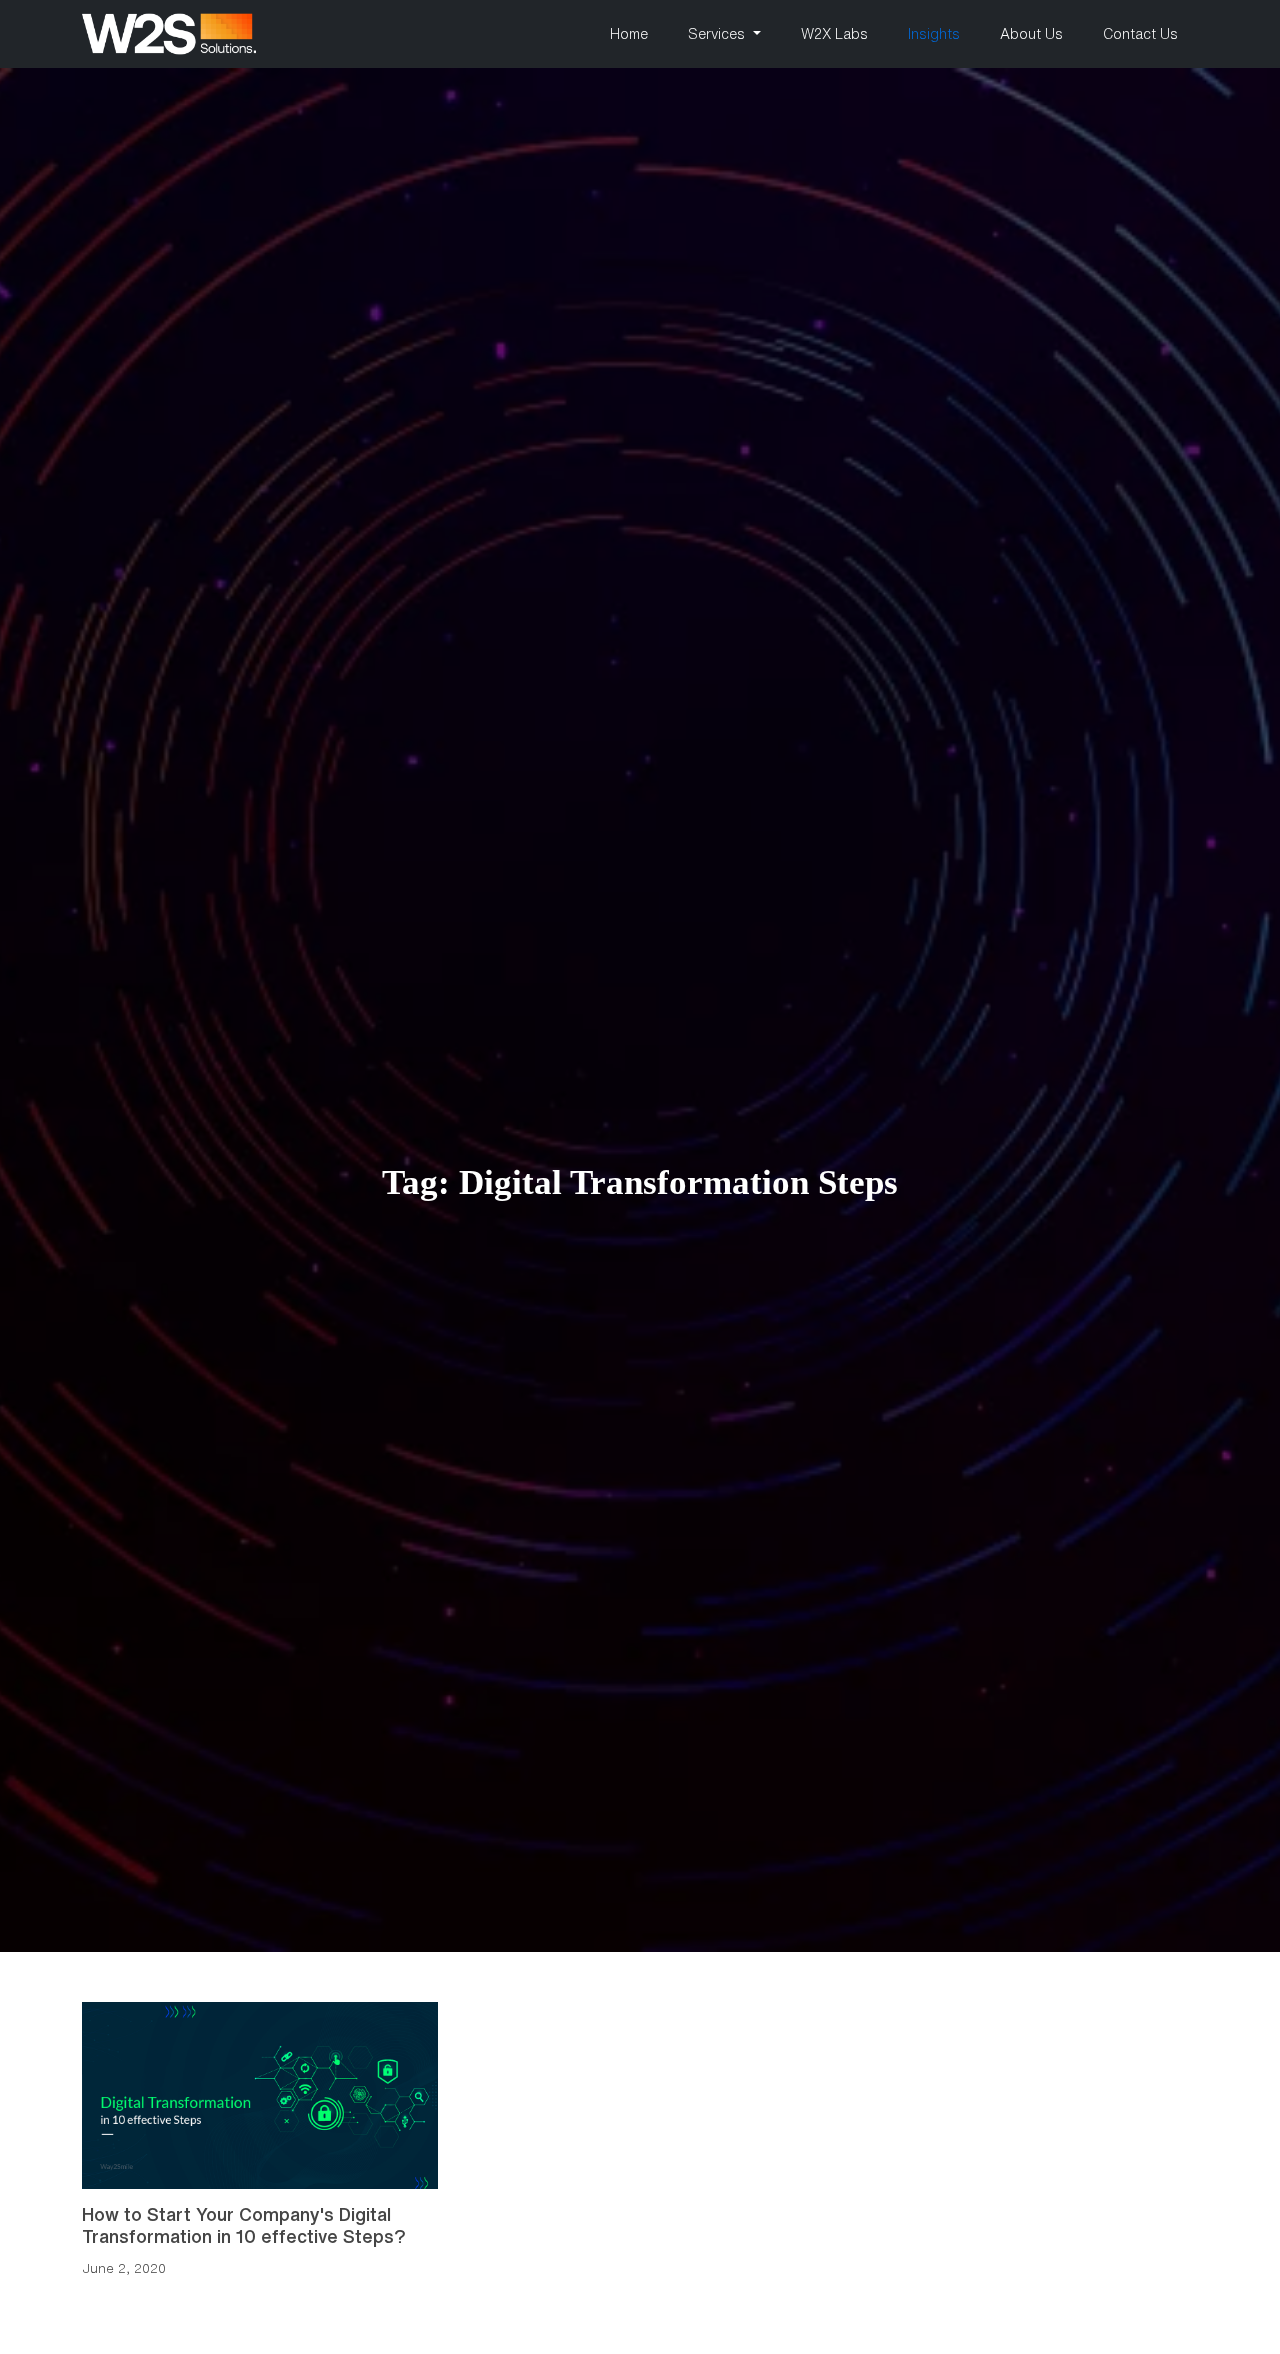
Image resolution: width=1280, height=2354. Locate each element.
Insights (934, 34)
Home (629, 34)
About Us (1031, 34)
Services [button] (718, 34)
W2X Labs (834, 34)
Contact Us (1140, 34)
